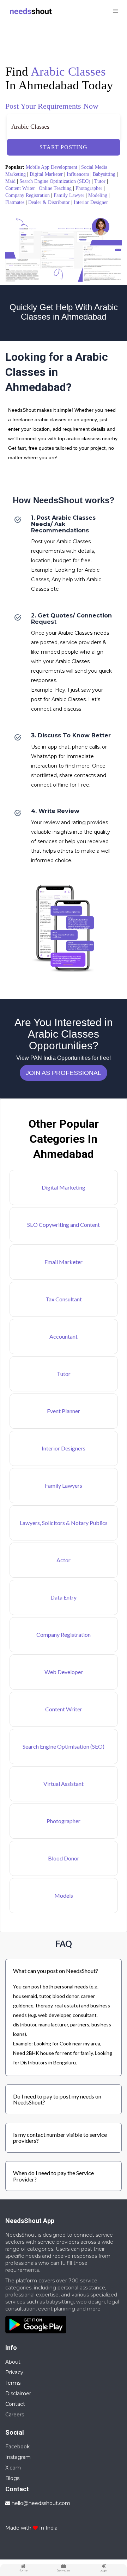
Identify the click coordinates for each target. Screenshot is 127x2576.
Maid (10, 181)
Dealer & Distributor (49, 202)
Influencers (78, 174)
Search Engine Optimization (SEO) (55, 181)
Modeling (98, 195)
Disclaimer (18, 2394)
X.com (13, 2468)
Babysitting (104, 174)
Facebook (17, 2447)
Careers (15, 2415)
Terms (13, 2383)
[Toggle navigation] (115, 11)
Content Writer (20, 188)
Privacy (14, 2372)
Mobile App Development (52, 167)
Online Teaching (55, 188)
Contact (15, 2404)
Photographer (89, 188)
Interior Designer (91, 202)
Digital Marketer (46, 174)
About (13, 2362)
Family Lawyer (69, 195)
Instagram (18, 2457)
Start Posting (64, 147)
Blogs (12, 2478)
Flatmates (15, 202)
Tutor (100, 181)
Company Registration (28, 195)
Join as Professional (64, 1073)
